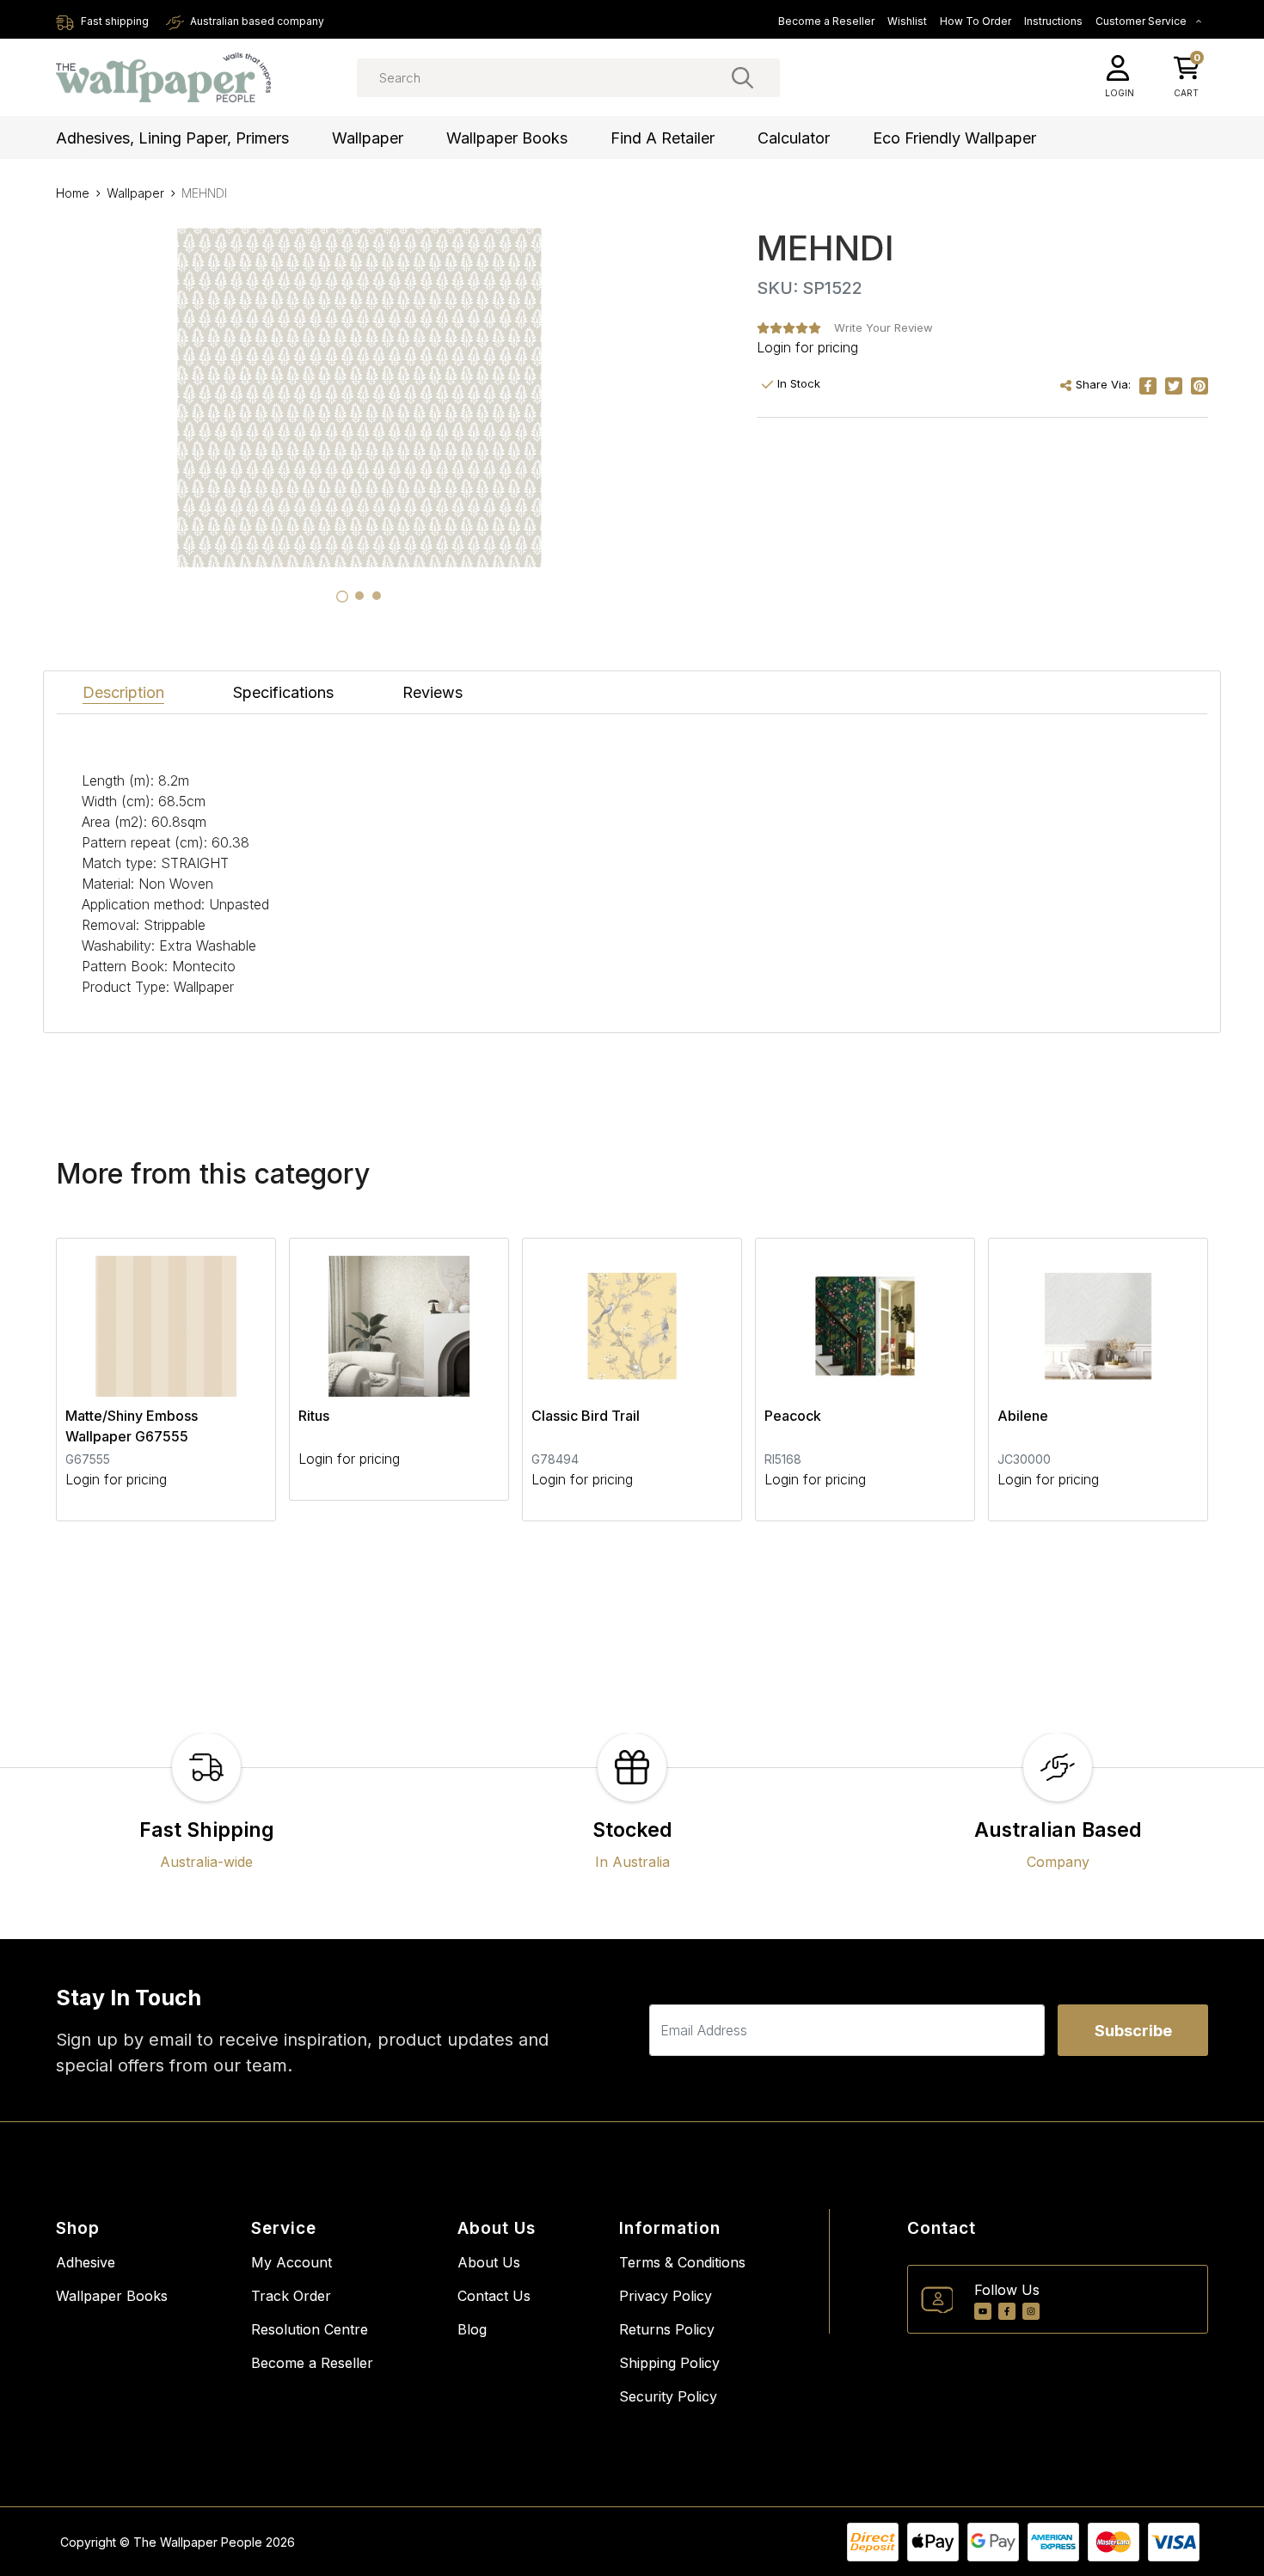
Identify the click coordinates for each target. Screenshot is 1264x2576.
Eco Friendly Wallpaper (954, 138)
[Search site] (742, 77)
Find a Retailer (663, 138)
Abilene (1023, 1416)
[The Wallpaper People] (163, 78)
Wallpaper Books (507, 138)
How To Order (976, 21)
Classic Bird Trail (586, 1416)
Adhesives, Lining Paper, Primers (172, 138)
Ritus (314, 1416)
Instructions (1053, 21)
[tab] (342, 597)
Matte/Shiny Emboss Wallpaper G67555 (132, 1426)
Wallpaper (368, 138)
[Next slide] (1165, 1380)
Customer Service (1142, 21)
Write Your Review (884, 327)
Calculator (794, 138)
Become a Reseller (826, 21)
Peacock (793, 1416)
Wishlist (907, 21)
